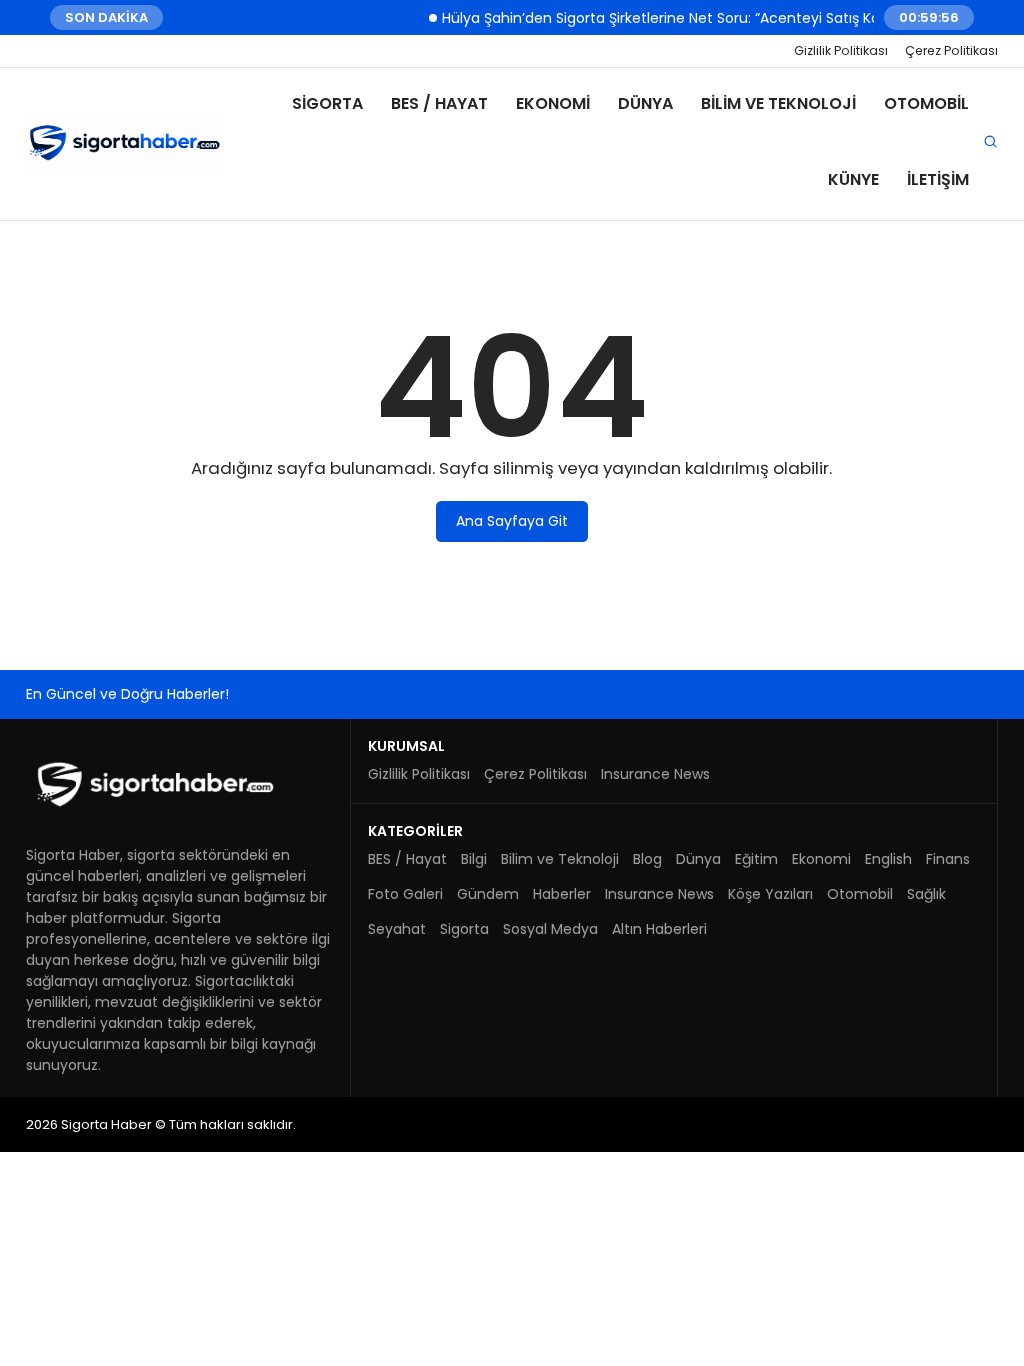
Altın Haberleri (659, 929)
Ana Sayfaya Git (512, 521)
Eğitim (756, 859)
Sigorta (327, 103)
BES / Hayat (439, 103)
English (888, 859)
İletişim (938, 179)
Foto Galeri (405, 894)
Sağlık (926, 894)
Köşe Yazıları (770, 894)
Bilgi (474, 859)
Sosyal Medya (550, 929)
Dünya (645, 103)
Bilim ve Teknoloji (778, 103)
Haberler (562, 894)
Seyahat (397, 929)
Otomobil (926, 103)
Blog (647, 859)
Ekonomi (553, 103)
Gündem (488, 894)
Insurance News (655, 774)
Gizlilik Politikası (841, 50)
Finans (948, 859)
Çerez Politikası (951, 50)
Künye (853, 179)
